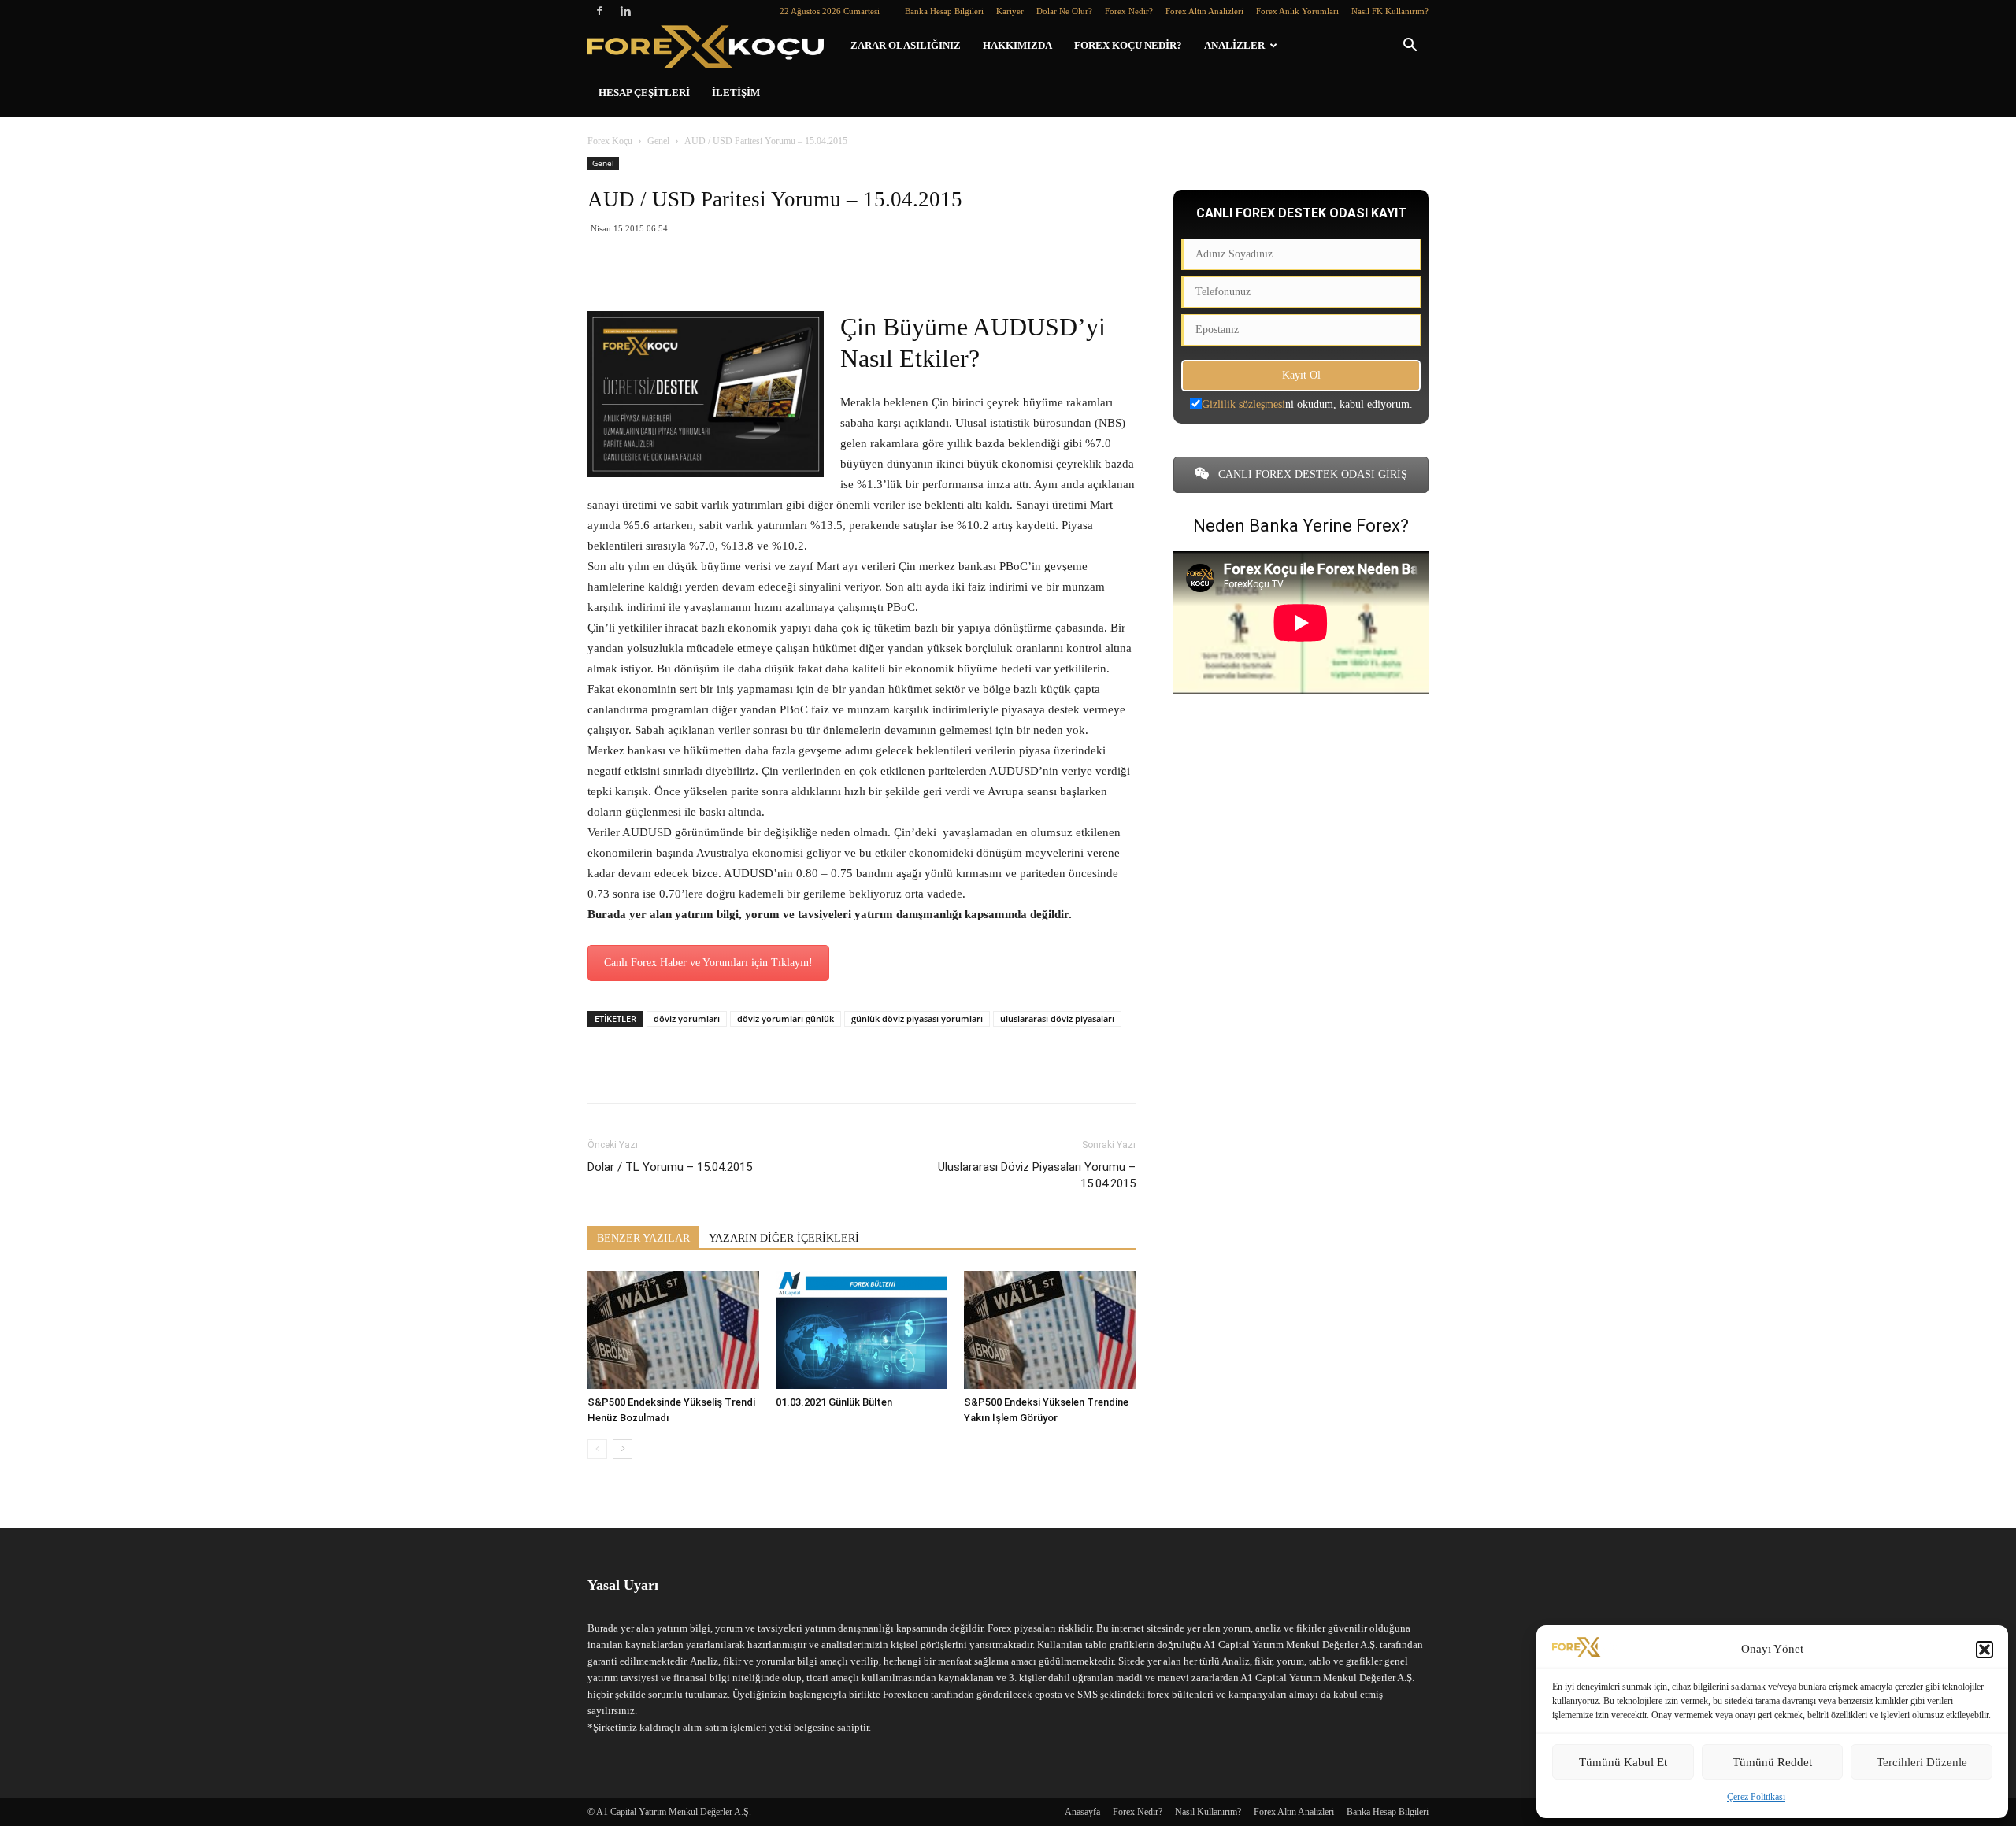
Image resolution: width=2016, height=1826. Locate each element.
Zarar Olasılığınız (906, 45)
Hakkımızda (1017, 45)
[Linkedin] (625, 11)
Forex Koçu (610, 141)
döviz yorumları (687, 1019)
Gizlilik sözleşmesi (1243, 404)
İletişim (736, 93)
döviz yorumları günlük (786, 1019)
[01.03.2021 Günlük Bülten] (862, 1330)
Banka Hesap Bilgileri (944, 11)
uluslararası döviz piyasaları (1057, 1019)
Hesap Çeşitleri (644, 93)
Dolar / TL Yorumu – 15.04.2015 (670, 1167)
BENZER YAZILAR (643, 1238)
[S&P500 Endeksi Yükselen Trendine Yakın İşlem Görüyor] (1050, 1330)
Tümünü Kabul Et (1623, 1762)
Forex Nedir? (1129, 11)
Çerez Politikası (1756, 1797)
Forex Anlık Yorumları (1297, 11)
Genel (658, 141)
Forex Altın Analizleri (1204, 11)
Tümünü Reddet (1772, 1762)
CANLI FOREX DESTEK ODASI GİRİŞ (1311, 474)
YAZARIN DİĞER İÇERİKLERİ (784, 1238)
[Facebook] (599, 11)
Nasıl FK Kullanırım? (1390, 11)
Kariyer (1010, 11)
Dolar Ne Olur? (1064, 11)
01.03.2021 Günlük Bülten (834, 1402)
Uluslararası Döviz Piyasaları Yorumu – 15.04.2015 (1037, 1175)
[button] (1984, 1650)
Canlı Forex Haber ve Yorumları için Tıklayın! (708, 963)
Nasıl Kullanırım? (1208, 1812)
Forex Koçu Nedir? (1128, 45)
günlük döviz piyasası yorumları (917, 1019)
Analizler (1234, 45)
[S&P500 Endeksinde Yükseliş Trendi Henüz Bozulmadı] (673, 1330)
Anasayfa (1082, 1812)
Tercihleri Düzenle (1922, 1762)
